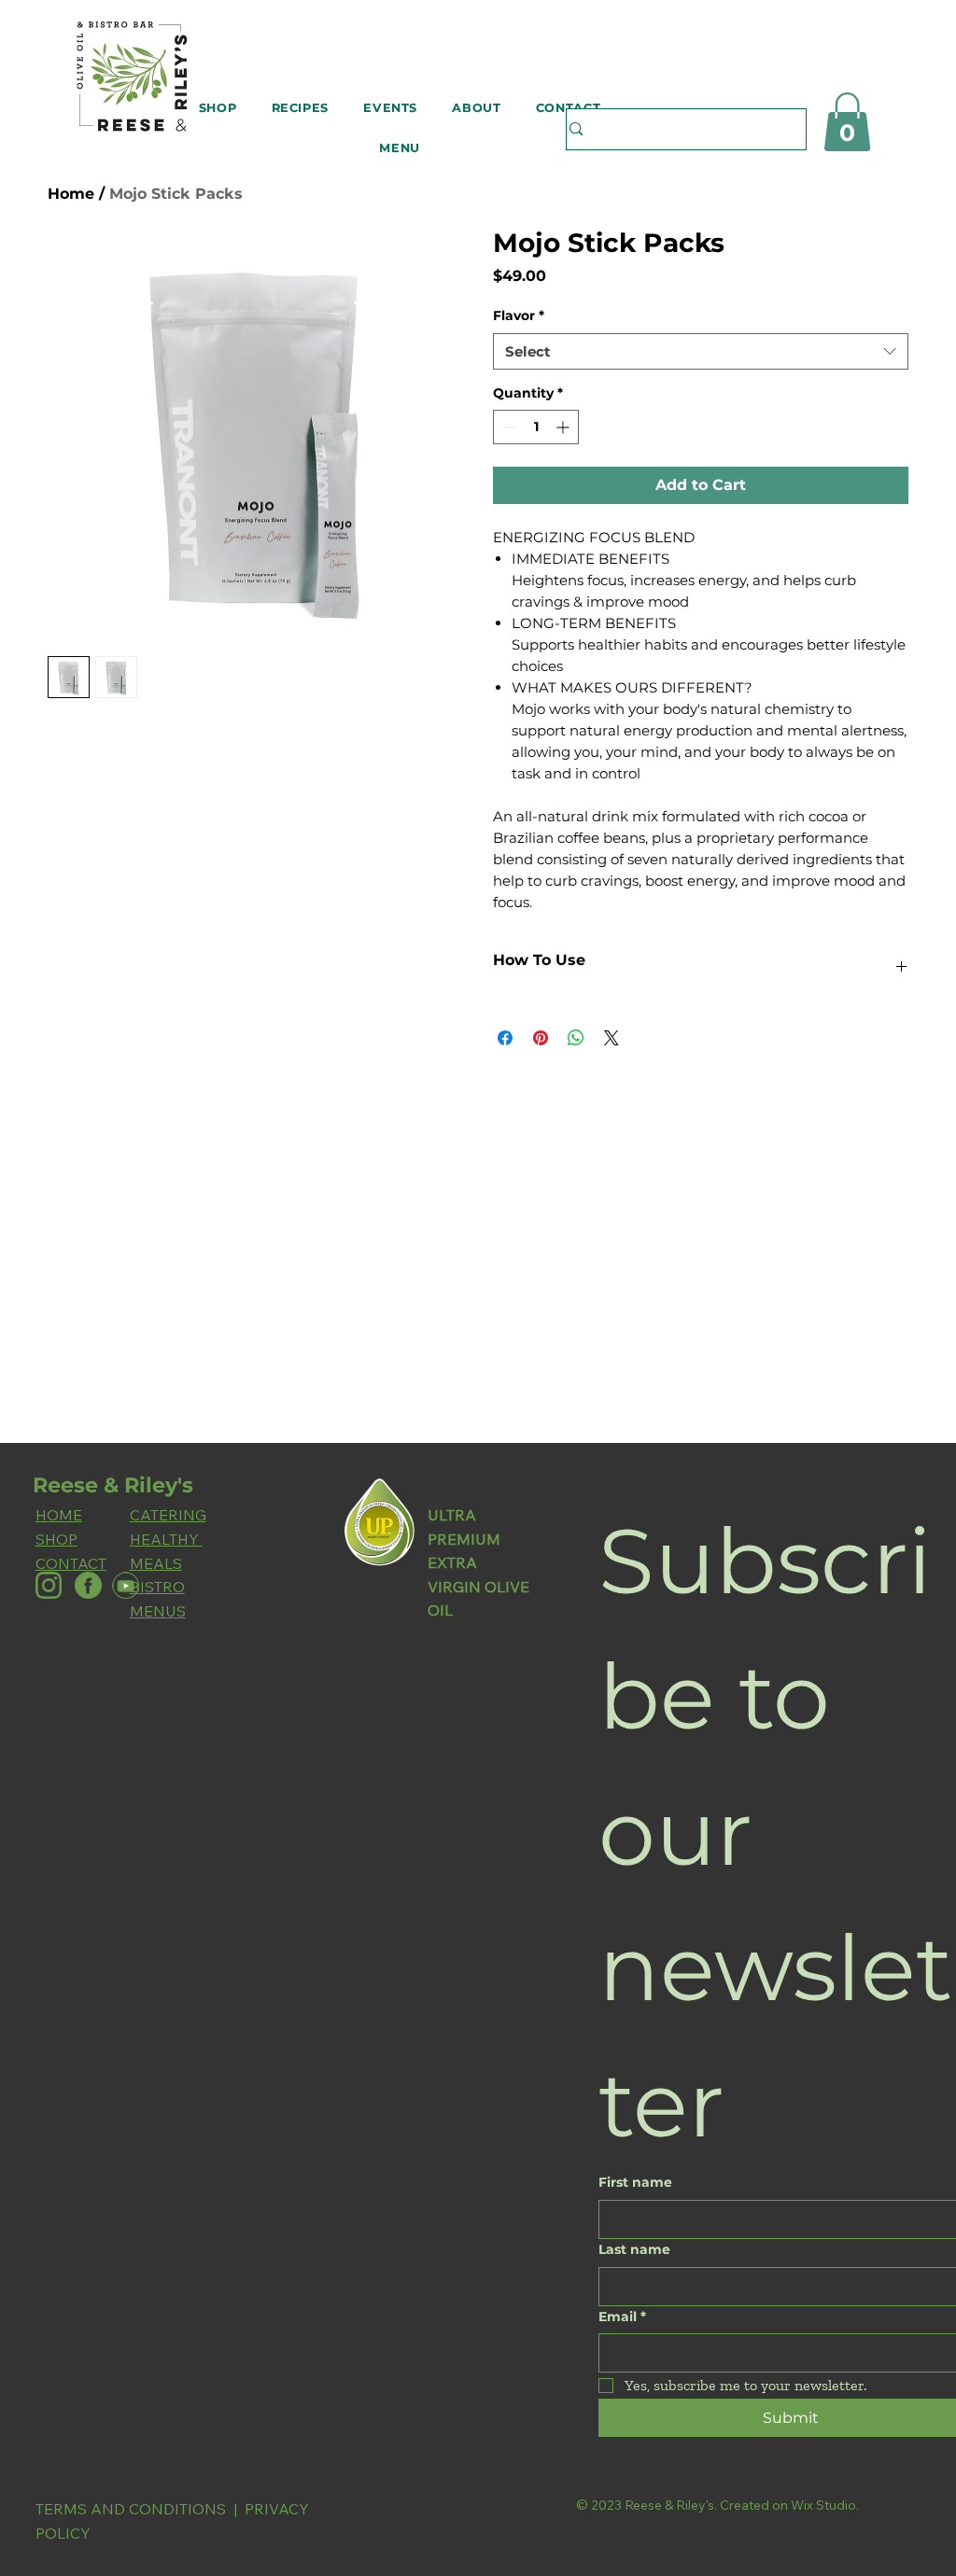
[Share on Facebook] (505, 1038)
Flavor (519, 315)
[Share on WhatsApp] (576, 1038)
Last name (634, 2249)
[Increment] (564, 427)
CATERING (168, 1515)
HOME (59, 1515)
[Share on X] (612, 1038)
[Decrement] (507, 427)
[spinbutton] (536, 427)
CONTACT (71, 1563)
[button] (218, 108)
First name (635, 2182)
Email (622, 2317)
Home (71, 194)
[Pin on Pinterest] (541, 1038)
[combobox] (701, 351)
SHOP (56, 1539)
